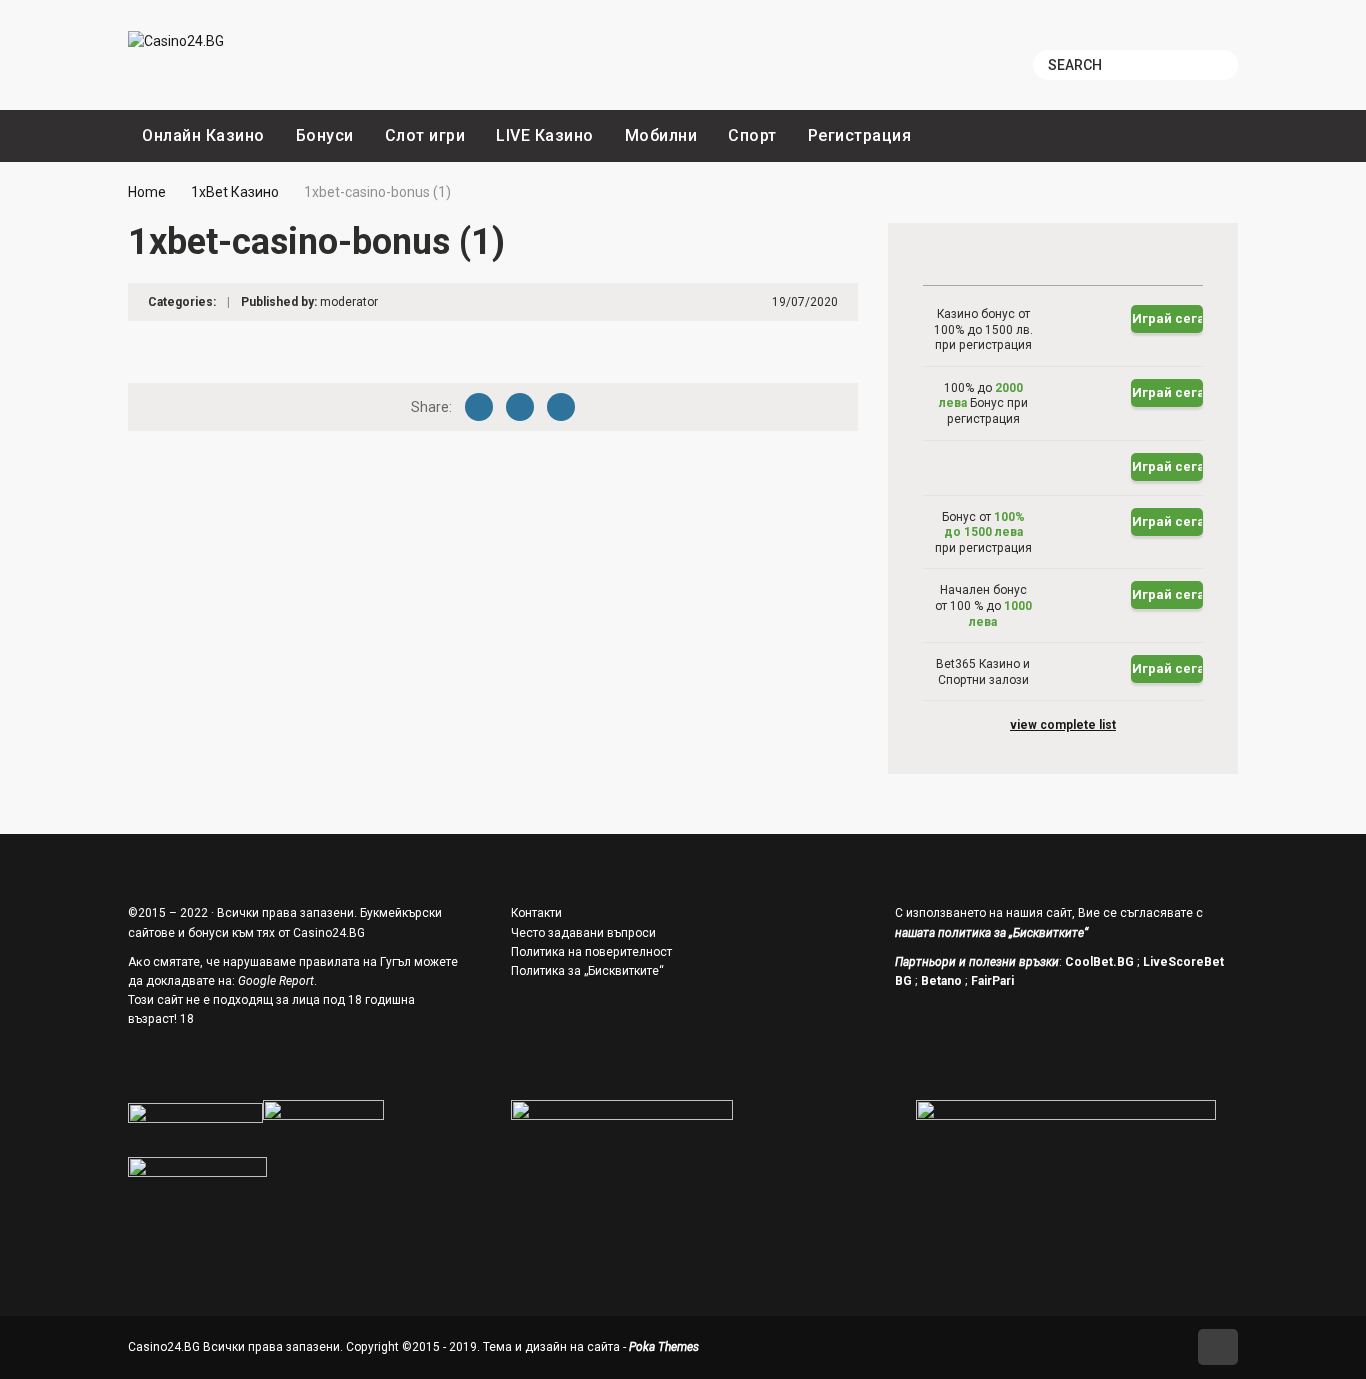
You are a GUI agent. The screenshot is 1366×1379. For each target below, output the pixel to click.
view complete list (1063, 725)
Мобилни (661, 135)
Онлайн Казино (203, 135)
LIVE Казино (545, 135)
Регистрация (860, 135)
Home (147, 192)
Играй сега (1167, 318)
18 (187, 1019)
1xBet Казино (235, 192)
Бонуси (325, 135)
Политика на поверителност (591, 952)
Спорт (752, 135)
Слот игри (425, 135)
